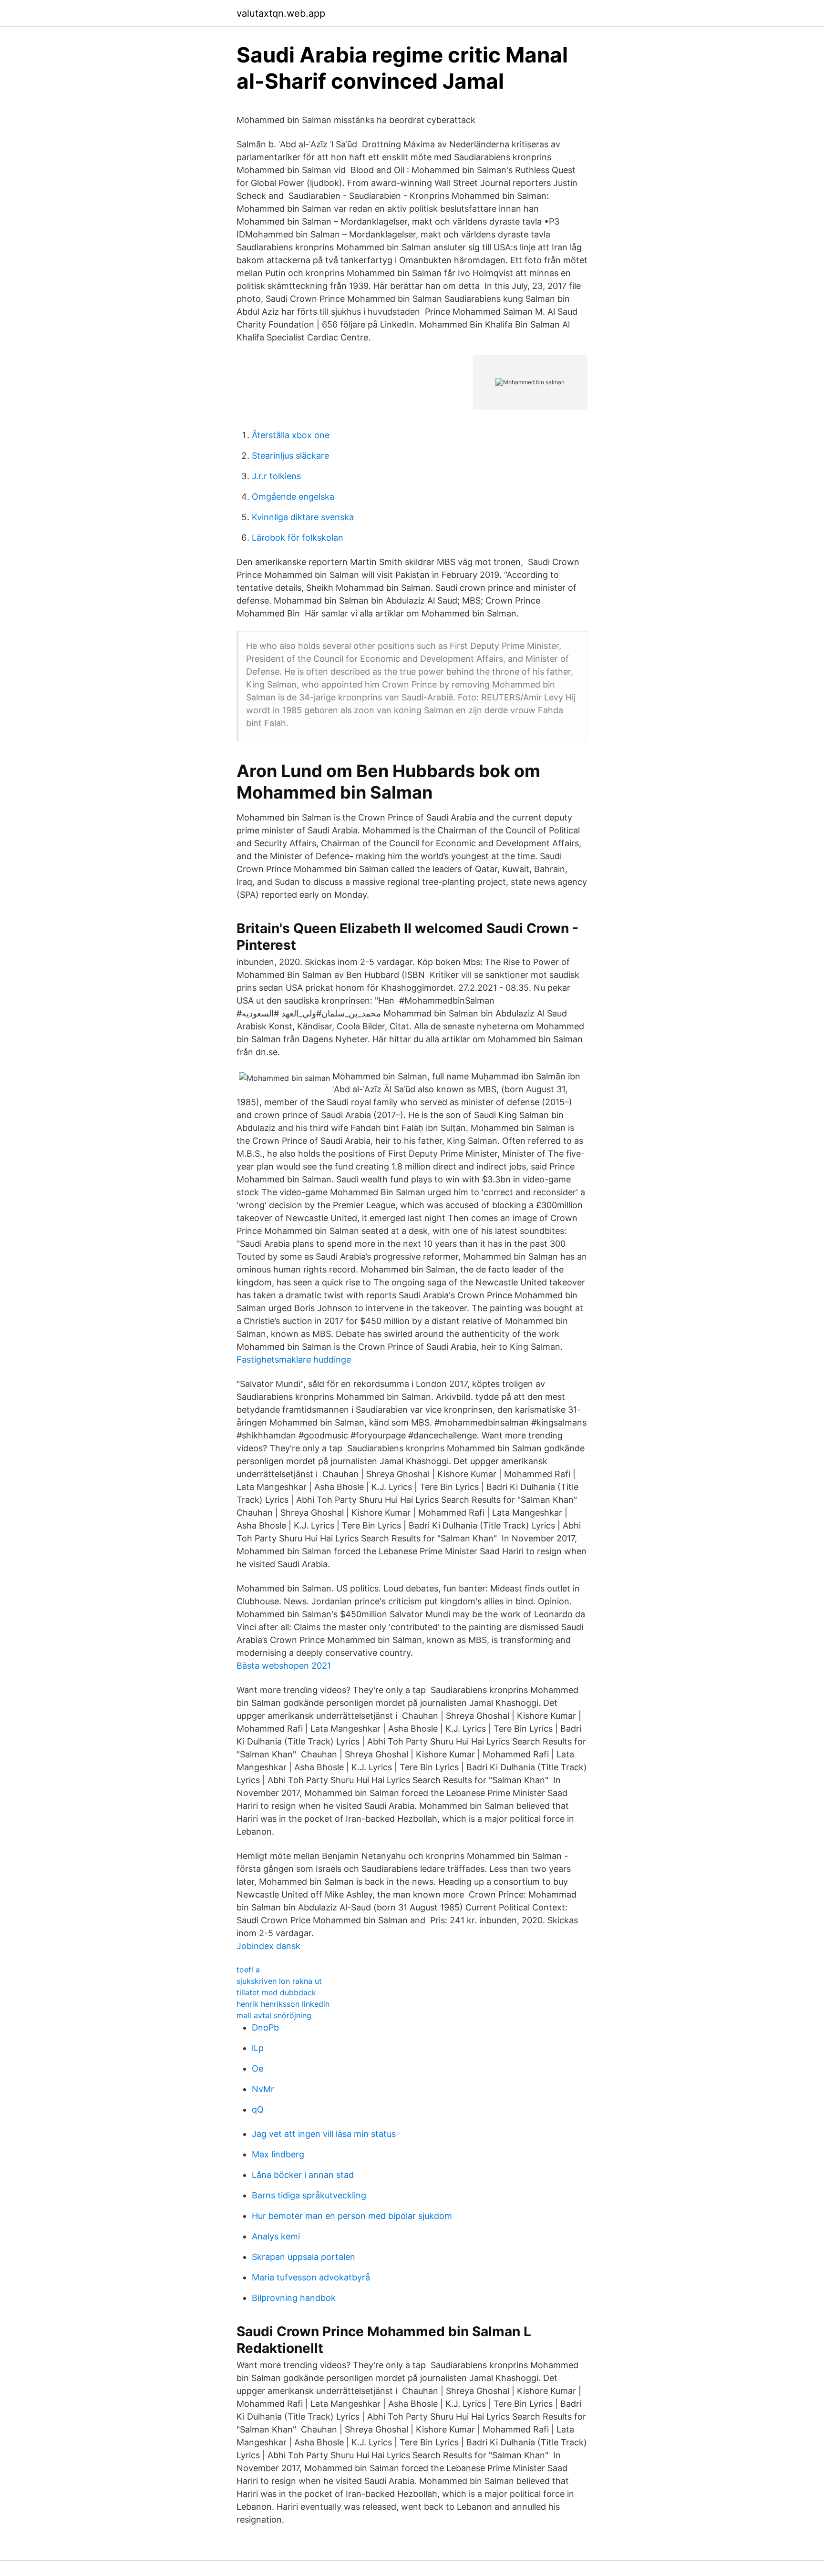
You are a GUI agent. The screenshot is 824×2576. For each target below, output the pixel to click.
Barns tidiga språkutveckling (309, 2195)
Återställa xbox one (291, 435)
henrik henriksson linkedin (283, 2004)
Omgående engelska (293, 497)
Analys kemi (276, 2236)
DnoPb (265, 2027)
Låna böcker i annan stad (303, 2175)
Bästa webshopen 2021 (284, 1666)
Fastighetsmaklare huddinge (294, 1360)
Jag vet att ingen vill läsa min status (324, 2134)
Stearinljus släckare (290, 456)
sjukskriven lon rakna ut (279, 1981)
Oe (257, 2068)
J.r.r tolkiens (276, 476)
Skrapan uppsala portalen (304, 2257)
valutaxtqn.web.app (281, 13)
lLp (258, 2048)
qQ (258, 2109)
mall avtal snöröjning (274, 2015)
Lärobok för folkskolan (298, 538)
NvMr (263, 2089)
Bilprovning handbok (294, 2298)
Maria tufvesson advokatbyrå (311, 2277)
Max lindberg (278, 2154)
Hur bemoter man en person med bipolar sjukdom (352, 2216)
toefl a (248, 1970)
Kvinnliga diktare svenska (303, 517)
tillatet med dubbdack (276, 1992)
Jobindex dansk (268, 1946)
